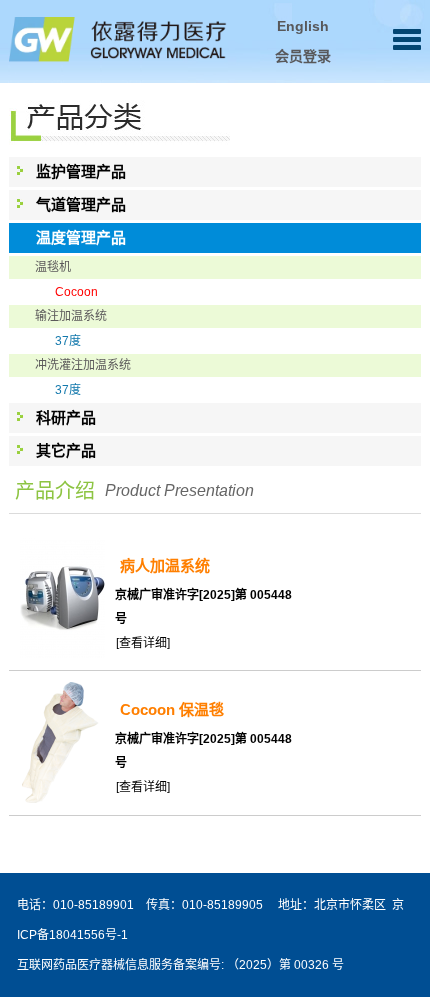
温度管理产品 (81, 237)
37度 (68, 341)
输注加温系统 (71, 316)
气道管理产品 (81, 204)
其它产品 (66, 450)
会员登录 (303, 56)
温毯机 (53, 267)
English (303, 26)
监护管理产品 (81, 171)
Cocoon (76, 292)
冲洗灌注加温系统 (83, 365)
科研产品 (66, 417)
